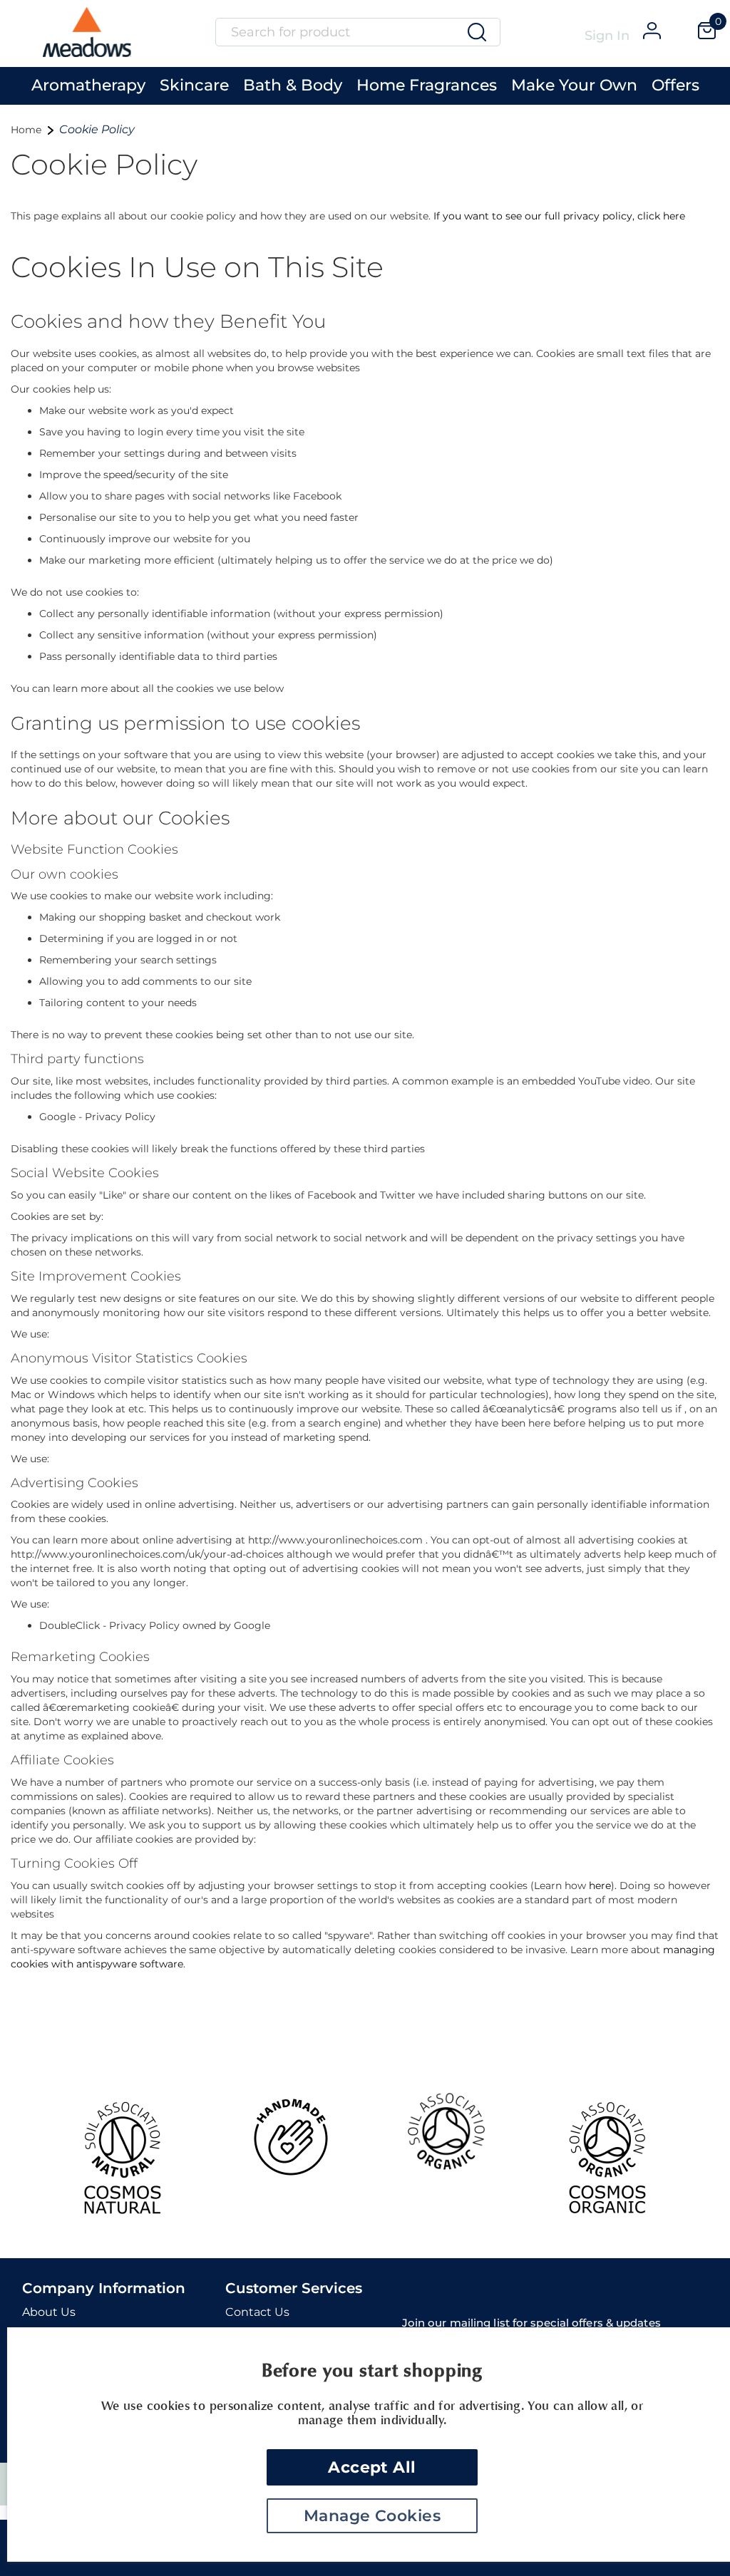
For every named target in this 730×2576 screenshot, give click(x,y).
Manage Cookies (372, 2516)
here (600, 1886)
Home (27, 130)
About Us (49, 2312)
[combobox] (358, 32)
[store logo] (87, 37)
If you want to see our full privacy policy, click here (559, 216)
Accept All (372, 2467)
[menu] (365, 86)
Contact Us (257, 2312)
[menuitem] (88, 82)
